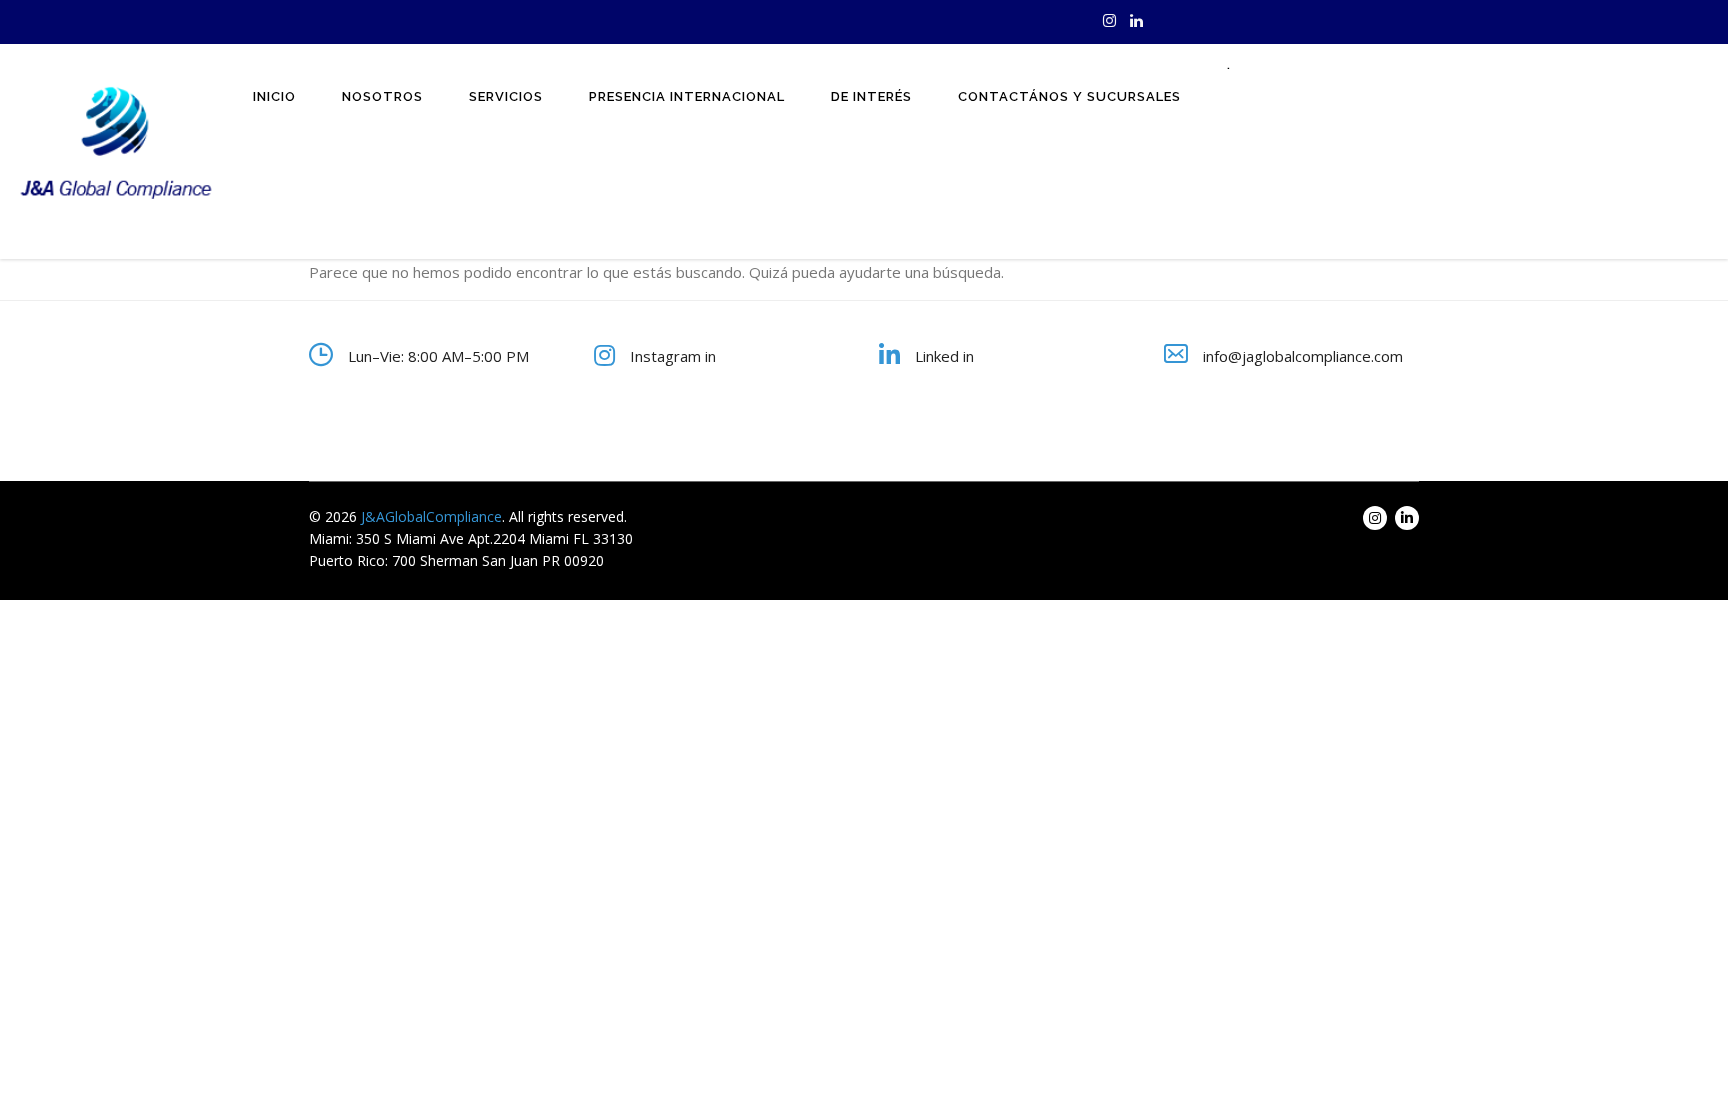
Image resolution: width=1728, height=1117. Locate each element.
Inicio (274, 96)
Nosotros (382, 96)
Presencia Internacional (687, 96)
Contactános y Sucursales (1069, 96)
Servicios (506, 96)
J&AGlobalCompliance (431, 516)
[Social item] (1109, 22)
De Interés (871, 96)
